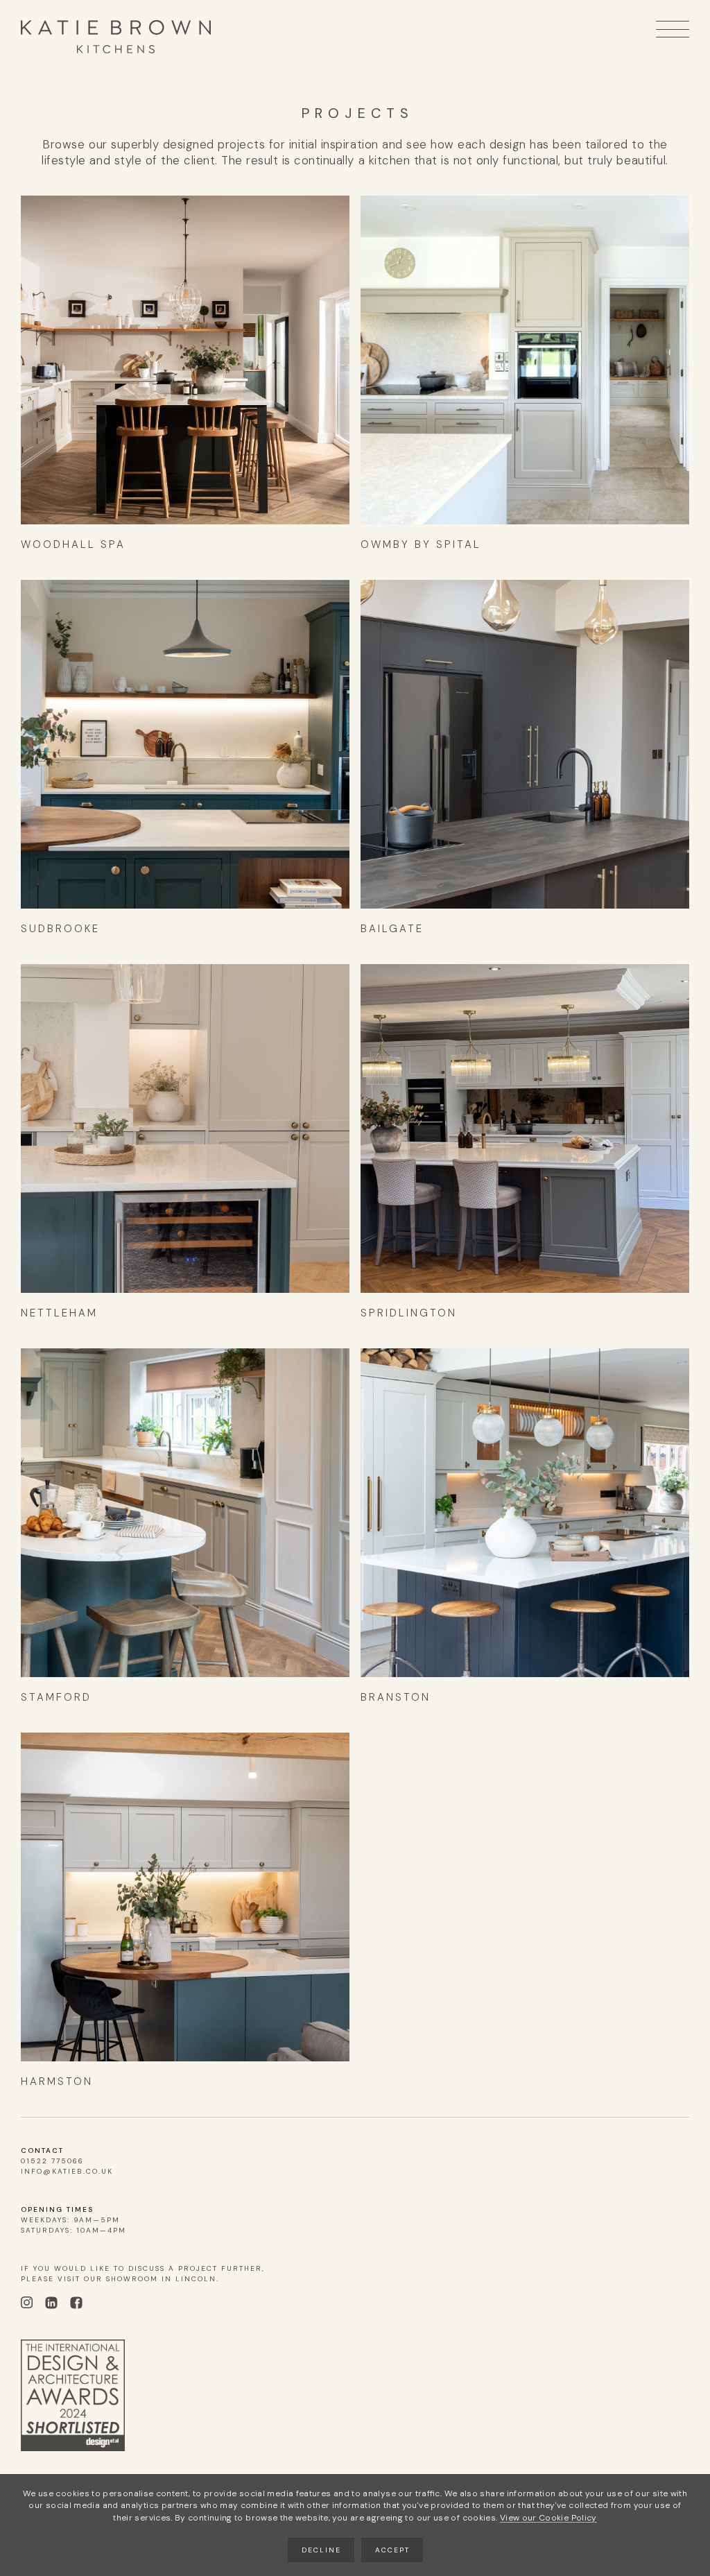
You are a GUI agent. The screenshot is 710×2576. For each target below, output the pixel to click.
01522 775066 (52, 2161)
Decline (321, 2550)
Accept (392, 2550)
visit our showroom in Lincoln (137, 2279)
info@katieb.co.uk (67, 2171)
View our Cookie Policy (548, 2518)
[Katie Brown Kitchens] (116, 37)
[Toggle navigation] (673, 29)
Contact (42, 2150)
